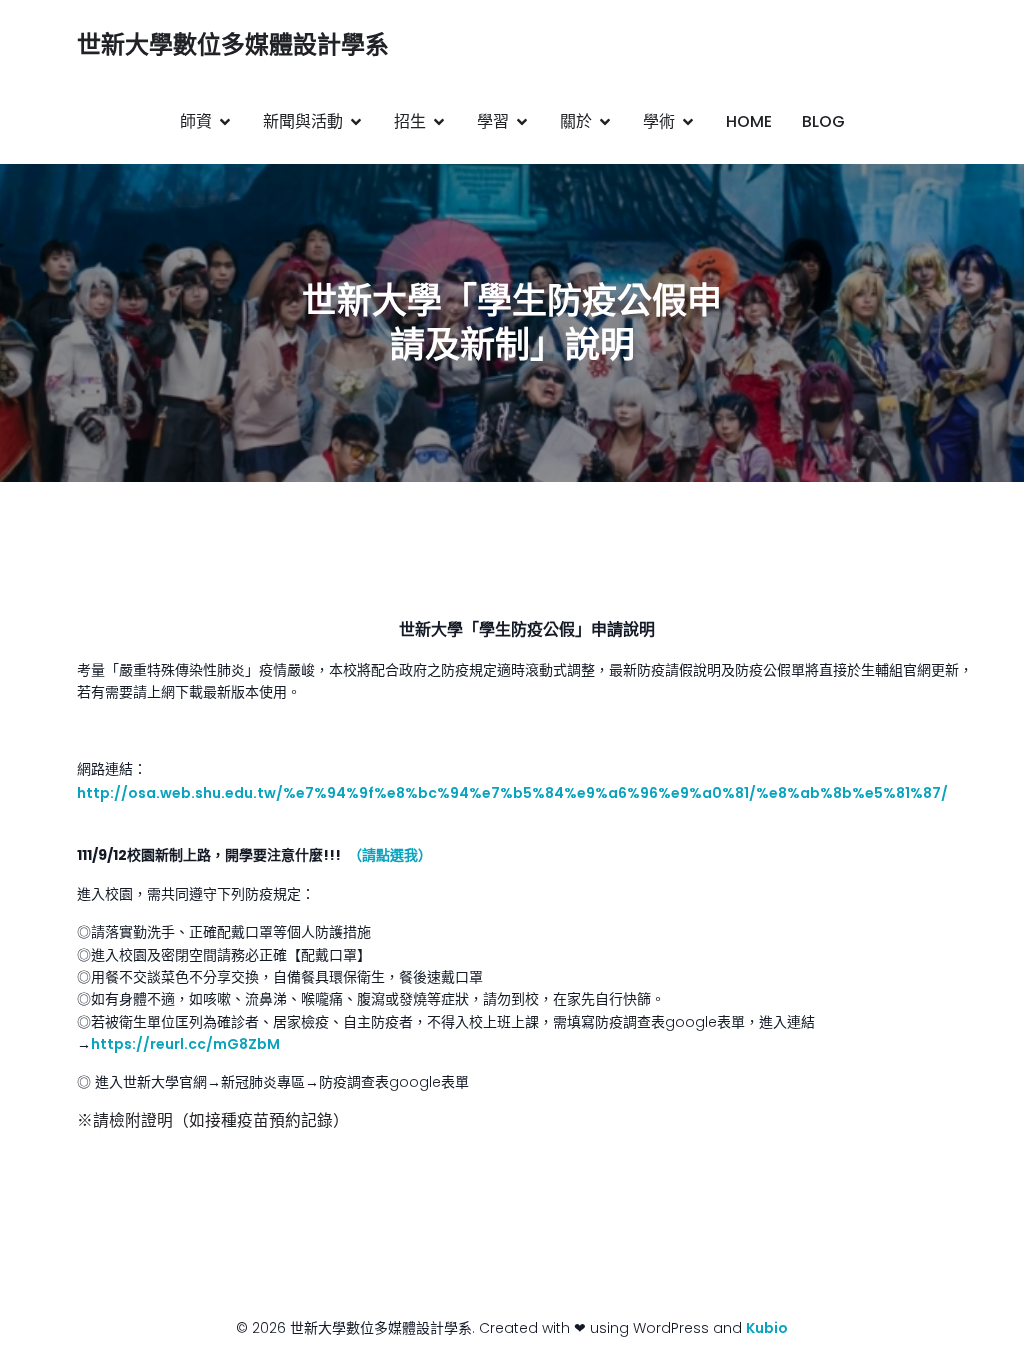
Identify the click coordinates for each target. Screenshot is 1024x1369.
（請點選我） (393, 855)
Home (749, 121)
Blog (823, 121)
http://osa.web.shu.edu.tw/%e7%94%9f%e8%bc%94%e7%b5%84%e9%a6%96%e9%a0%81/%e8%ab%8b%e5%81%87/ (512, 793)
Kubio (767, 1328)
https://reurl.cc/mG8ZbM (185, 1044)
